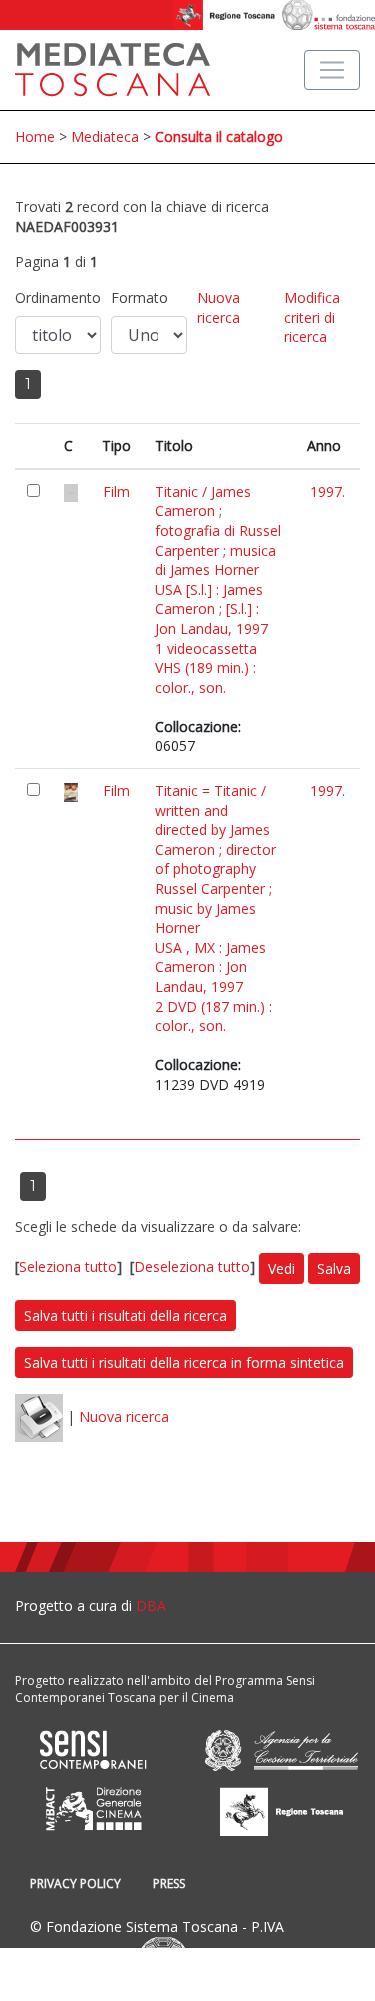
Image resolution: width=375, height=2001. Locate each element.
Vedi (281, 1268)
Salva (334, 1268)
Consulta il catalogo (219, 136)
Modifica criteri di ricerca (312, 317)
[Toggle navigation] (332, 70)
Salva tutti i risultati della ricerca (125, 1315)
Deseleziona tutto (192, 1266)
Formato (139, 297)
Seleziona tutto (68, 1266)
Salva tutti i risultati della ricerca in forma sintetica (184, 1362)
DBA (151, 1605)
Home (35, 136)
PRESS (169, 1883)
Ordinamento (58, 297)
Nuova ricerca (218, 307)
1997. (327, 491)
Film (116, 491)
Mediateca (105, 136)
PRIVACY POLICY (75, 1883)
